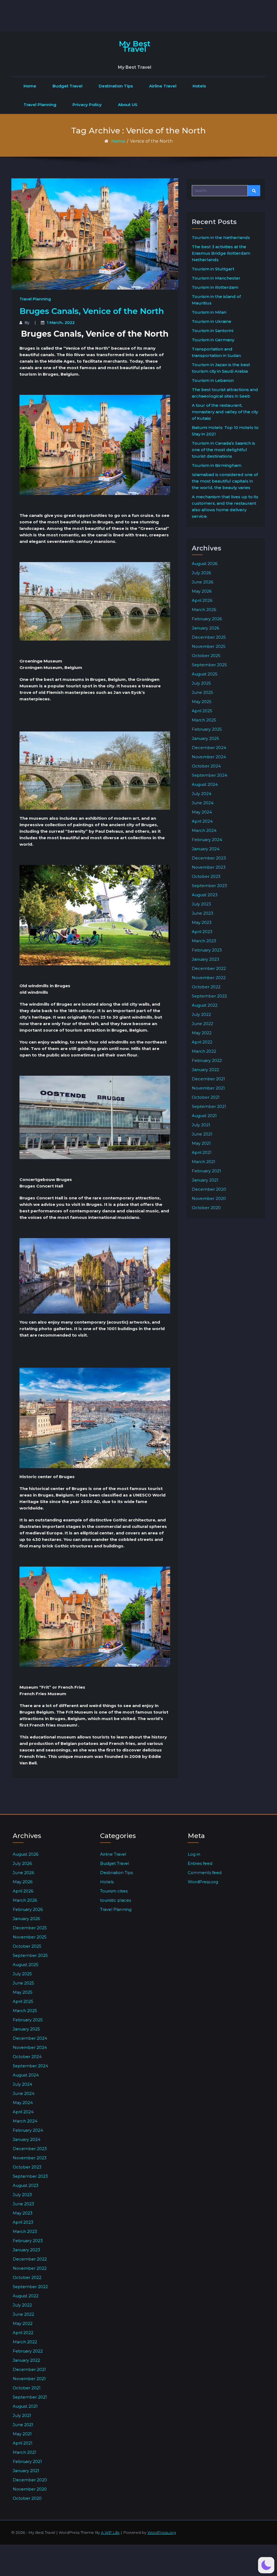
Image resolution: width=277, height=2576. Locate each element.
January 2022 (205, 1070)
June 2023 (202, 913)
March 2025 (204, 720)
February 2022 (207, 1060)
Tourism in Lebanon (213, 380)
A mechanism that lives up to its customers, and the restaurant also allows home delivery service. (225, 506)
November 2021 (208, 1088)
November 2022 (209, 978)
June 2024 (203, 803)
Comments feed (205, 1873)
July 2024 (202, 794)
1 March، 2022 (61, 323)
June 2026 (202, 582)
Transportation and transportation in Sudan (216, 352)
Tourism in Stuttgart (213, 269)
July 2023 (201, 904)
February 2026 (207, 619)
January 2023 (205, 959)
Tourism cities (114, 1891)
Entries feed (200, 1863)
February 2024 (207, 840)
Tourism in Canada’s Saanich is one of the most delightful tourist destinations (223, 450)
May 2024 (202, 812)
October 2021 (206, 1097)
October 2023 (206, 876)
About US (128, 105)
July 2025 (201, 683)
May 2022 (202, 1033)
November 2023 (209, 867)
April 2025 (202, 711)
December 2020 (209, 1189)
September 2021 (209, 1106)
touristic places (116, 1900)
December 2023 (209, 858)
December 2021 (208, 1079)
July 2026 (201, 573)
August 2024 (205, 784)
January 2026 (205, 628)
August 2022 (205, 1005)
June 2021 (202, 1134)
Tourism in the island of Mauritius (216, 300)
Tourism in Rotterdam (215, 287)
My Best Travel (135, 46)
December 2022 (209, 968)
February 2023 (207, 950)
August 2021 (204, 1116)
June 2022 (202, 1024)
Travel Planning (40, 105)
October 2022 (206, 987)
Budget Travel (67, 86)
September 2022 (209, 996)
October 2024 (206, 766)
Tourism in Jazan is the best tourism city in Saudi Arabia (221, 368)
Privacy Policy (87, 105)
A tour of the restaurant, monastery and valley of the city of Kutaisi (225, 412)
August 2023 (205, 895)
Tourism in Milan (209, 312)
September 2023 (209, 886)
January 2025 (205, 738)
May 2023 (202, 922)
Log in (194, 1854)
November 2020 (209, 1198)
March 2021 (204, 1162)
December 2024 (209, 748)
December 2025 (209, 637)
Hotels (199, 86)
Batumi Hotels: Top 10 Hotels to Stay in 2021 (225, 431)
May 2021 (201, 1143)
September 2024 (210, 775)
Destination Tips (116, 86)
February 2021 (206, 1171)
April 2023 (202, 932)
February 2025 (207, 729)
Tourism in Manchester (216, 278)
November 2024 (209, 757)
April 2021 (202, 1152)
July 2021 (201, 1125)
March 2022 (204, 1051)
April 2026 (202, 600)
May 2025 (202, 702)
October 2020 (206, 1208)
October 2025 (206, 656)
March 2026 (204, 610)
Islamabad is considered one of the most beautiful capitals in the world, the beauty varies (225, 481)
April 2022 (202, 1042)
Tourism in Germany (213, 340)
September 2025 (209, 665)
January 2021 (205, 1180)
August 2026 (205, 564)
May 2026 (202, 591)
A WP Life (110, 2532)
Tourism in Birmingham (217, 465)
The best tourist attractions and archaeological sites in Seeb (225, 393)
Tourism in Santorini (212, 331)
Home (30, 86)
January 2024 (206, 849)
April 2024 (202, 821)
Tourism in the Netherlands (221, 237)
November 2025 (209, 646)
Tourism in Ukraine (212, 321)
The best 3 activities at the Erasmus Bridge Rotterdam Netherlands (221, 253)
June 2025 (202, 692)
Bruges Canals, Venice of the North (92, 311)
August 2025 (205, 674)
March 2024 (204, 830)
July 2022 (201, 1014)
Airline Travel (163, 86)
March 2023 (204, 941)
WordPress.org (203, 1882)
